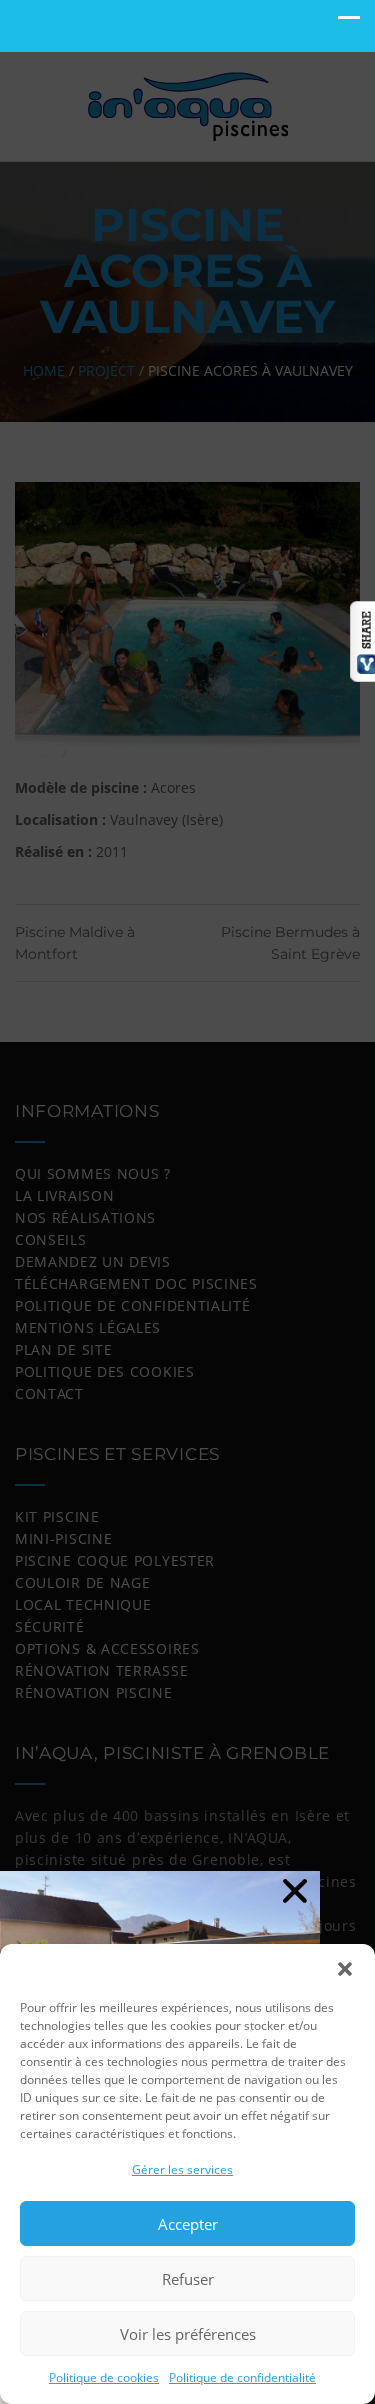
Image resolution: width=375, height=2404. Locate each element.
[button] (345, 1969)
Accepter (188, 2224)
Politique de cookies (104, 2377)
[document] (187, 1202)
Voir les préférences (188, 2334)
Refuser (188, 2279)
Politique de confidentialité (242, 2377)
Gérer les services (182, 2169)
